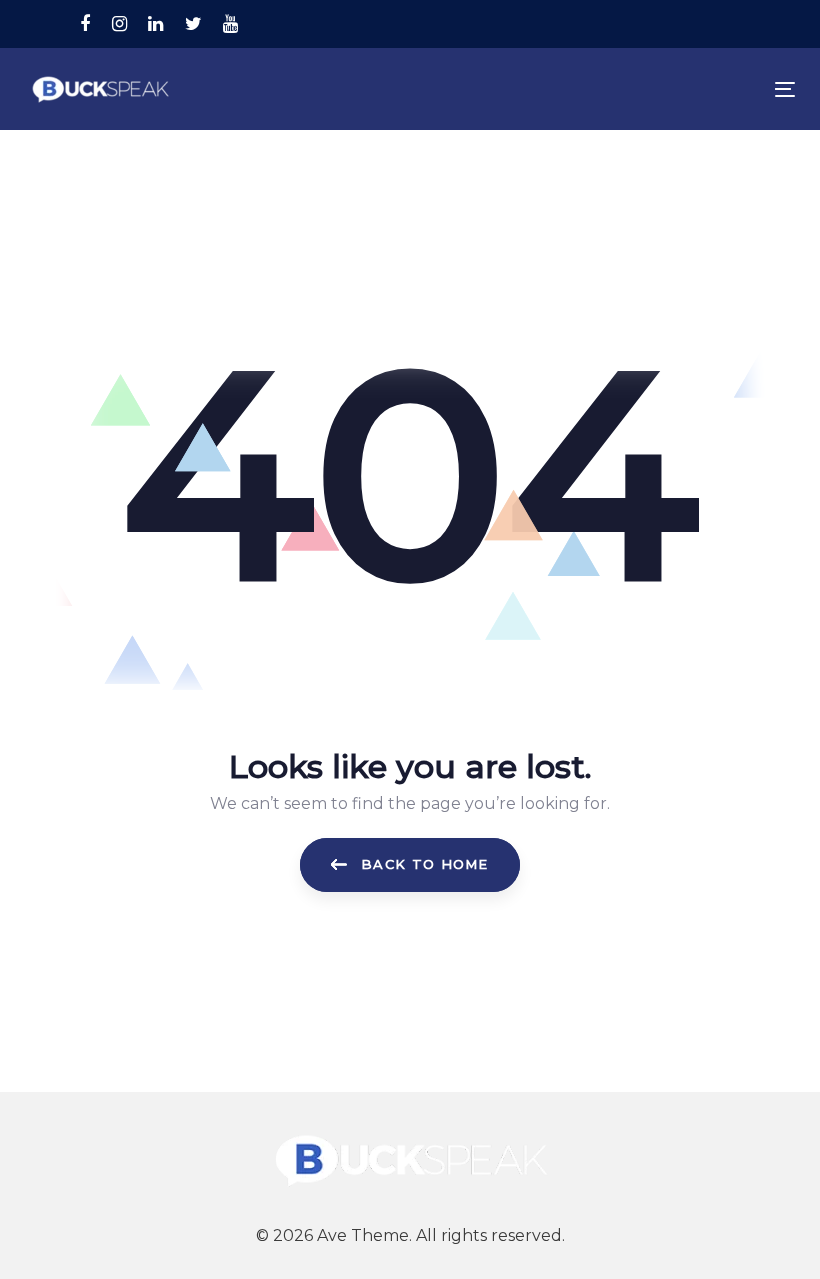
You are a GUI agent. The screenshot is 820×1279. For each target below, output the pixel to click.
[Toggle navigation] (666, 89)
